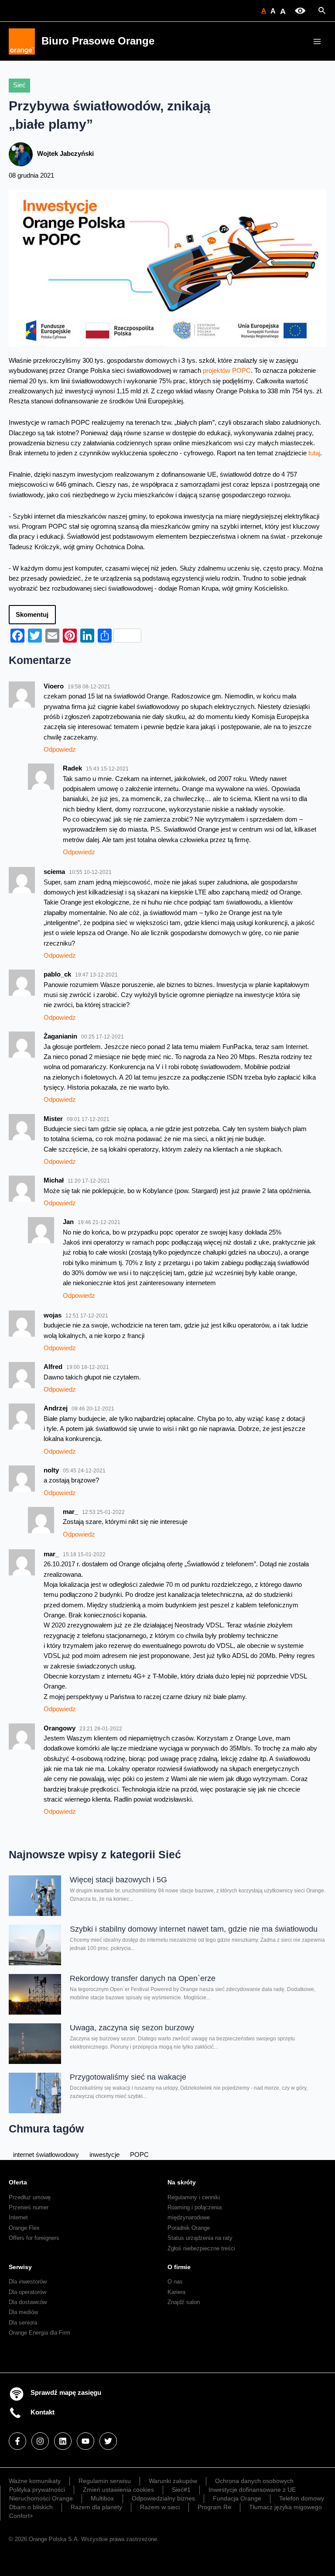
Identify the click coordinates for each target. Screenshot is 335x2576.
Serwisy (20, 2267)
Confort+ (21, 2516)
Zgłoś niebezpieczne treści (201, 2248)
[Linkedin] (63, 2441)
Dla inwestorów (28, 2282)
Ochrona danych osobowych (254, 2481)
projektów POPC (227, 371)
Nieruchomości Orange (41, 2498)
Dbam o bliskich (31, 2507)
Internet (18, 2217)
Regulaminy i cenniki (194, 2197)
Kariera (176, 2292)
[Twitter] (108, 2441)
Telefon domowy (302, 2498)
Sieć (19, 85)
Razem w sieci (160, 2507)
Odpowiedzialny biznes (163, 2498)
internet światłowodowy (46, 2155)
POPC (139, 2155)
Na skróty (182, 2182)
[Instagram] (40, 2441)
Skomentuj (32, 615)
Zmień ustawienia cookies (118, 2490)
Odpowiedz (60, 750)
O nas (175, 2282)
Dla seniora (23, 2323)
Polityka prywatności (37, 2490)
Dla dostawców (28, 2302)
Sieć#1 (181, 2490)
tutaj (314, 453)
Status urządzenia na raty (200, 2238)
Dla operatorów (27, 2292)
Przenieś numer (29, 2207)
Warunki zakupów (173, 2481)
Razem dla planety (96, 2507)
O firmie (179, 2267)
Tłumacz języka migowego (285, 2507)
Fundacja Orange (237, 2498)
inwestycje (104, 2155)
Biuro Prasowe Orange (98, 41)
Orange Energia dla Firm (39, 2333)
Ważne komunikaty (35, 2481)
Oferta (18, 2182)
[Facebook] (17, 2441)
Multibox (102, 2498)
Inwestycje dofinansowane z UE (252, 2490)
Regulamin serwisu (105, 2481)
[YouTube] (85, 2441)
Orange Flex (24, 2228)
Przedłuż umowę (30, 2197)
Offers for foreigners (34, 2238)
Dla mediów (23, 2312)
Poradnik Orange (189, 2228)
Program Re (214, 2507)
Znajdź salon (184, 2302)
